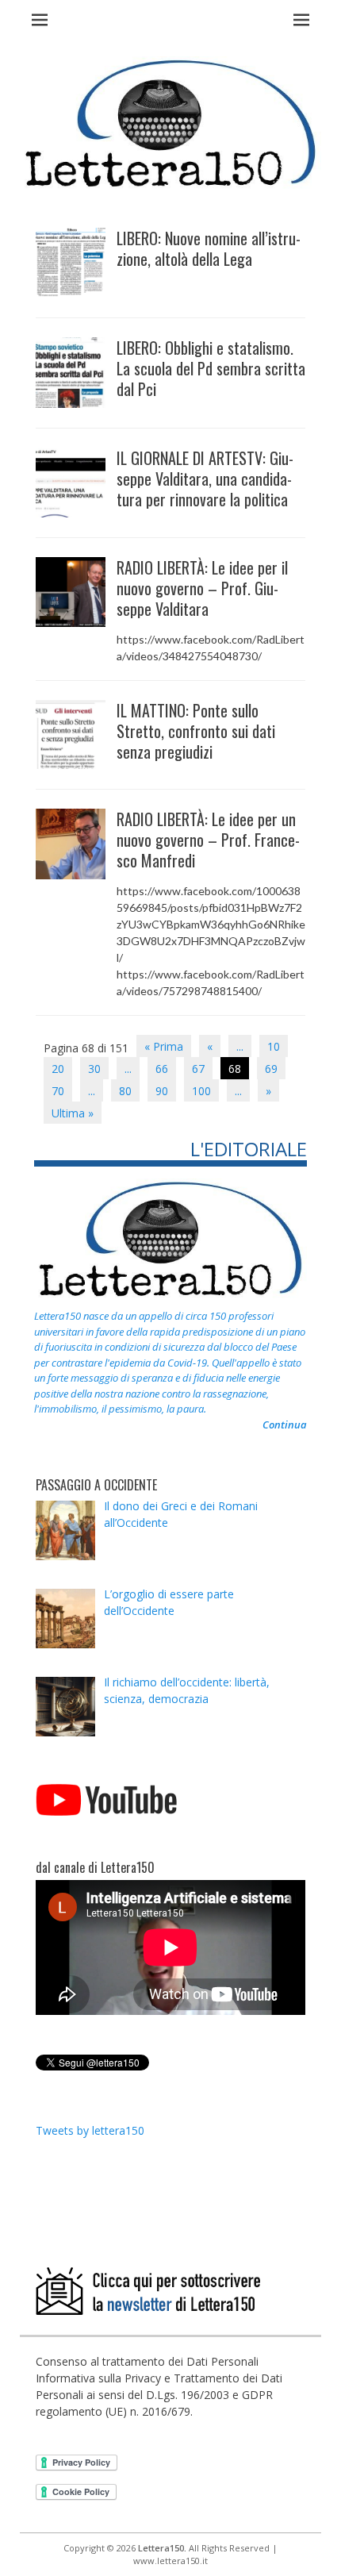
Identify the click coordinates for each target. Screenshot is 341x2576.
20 (58, 1069)
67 (198, 1069)
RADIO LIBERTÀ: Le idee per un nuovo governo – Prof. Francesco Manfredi (208, 840)
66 (162, 1069)
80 (125, 1091)
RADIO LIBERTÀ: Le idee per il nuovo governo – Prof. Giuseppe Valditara (202, 588)
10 (274, 1046)
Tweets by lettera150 (90, 2130)
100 (201, 1091)
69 (271, 1069)
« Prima (164, 1046)
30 (94, 1069)
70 (58, 1091)
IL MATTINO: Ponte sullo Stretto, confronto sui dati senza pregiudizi (196, 731)
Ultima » (73, 1113)
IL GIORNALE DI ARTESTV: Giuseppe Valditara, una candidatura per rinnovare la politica (205, 479)
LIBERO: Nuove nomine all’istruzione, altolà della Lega (209, 248)
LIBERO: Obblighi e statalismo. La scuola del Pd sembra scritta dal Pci (211, 368)
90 (162, 1091)
